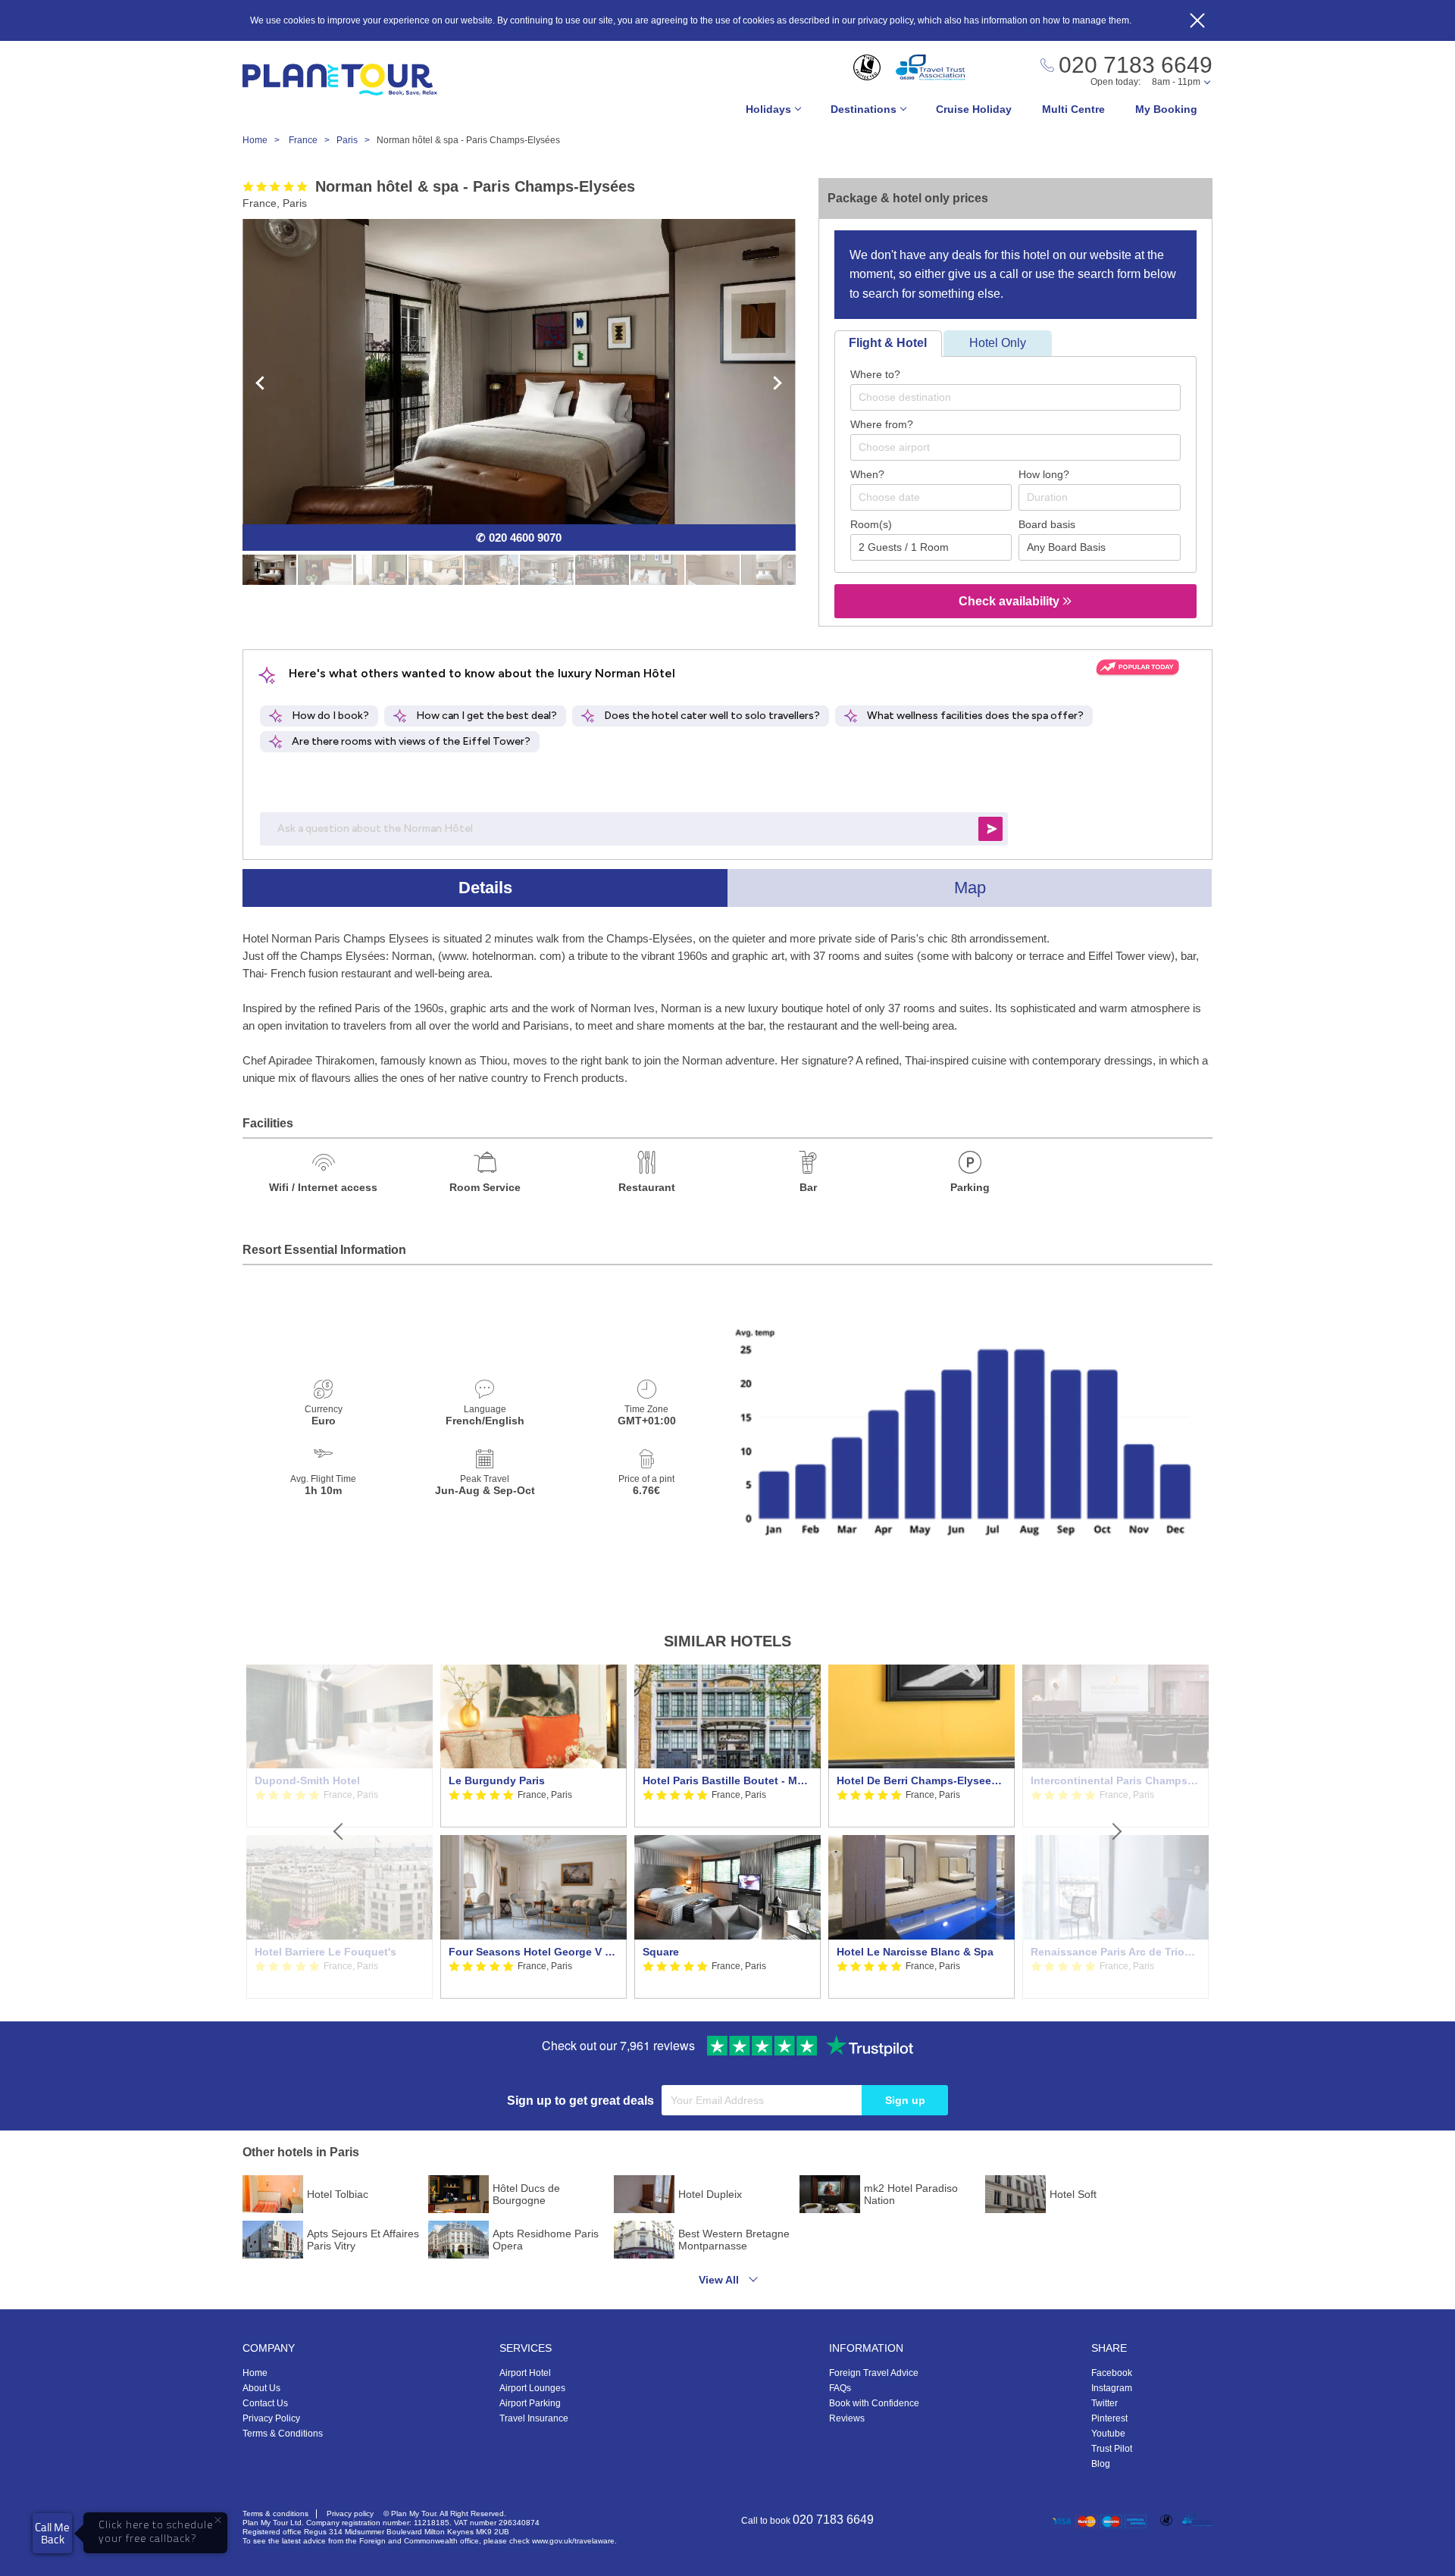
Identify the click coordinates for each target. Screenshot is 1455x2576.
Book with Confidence (874, 2403)
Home (255, 2373)
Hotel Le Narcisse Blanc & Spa (915, 1952)
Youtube (1108, 2434)
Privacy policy (350, 2513)
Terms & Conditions (283, 2434)
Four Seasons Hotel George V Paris (533, 1952)
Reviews (847, 2418)
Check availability (1011, 601)
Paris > (357, 140)
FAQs (840, 2388)
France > (313, 140)
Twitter (1105, 2403)
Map (970, 888)
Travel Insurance (534, 2418)
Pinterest (1109, 2418)
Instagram (1112, 2388)
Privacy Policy (271, 2418)
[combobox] (1015, 397)
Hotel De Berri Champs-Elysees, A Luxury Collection (921, 1780)
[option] (533, 1832)
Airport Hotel (525, 2373)
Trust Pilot (1112, 2449)
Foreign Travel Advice (874, 2373)
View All (719, 2280)
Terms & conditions (275, 2513)
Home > (264, 140)
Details (485, 888)
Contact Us (265, 2403)
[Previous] (339, 1832)
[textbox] (1023, 397)
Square (661, 1952)
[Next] (1115, 1832)
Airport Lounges (532, 2388)
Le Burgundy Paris (497, 1780)
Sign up (905, 2100)
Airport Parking (530, 2403)
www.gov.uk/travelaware (573, 2541)
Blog (1101, 2464)
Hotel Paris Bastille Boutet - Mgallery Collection (727, 1780)
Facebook (1112, 2373)
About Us (261, 2388)
